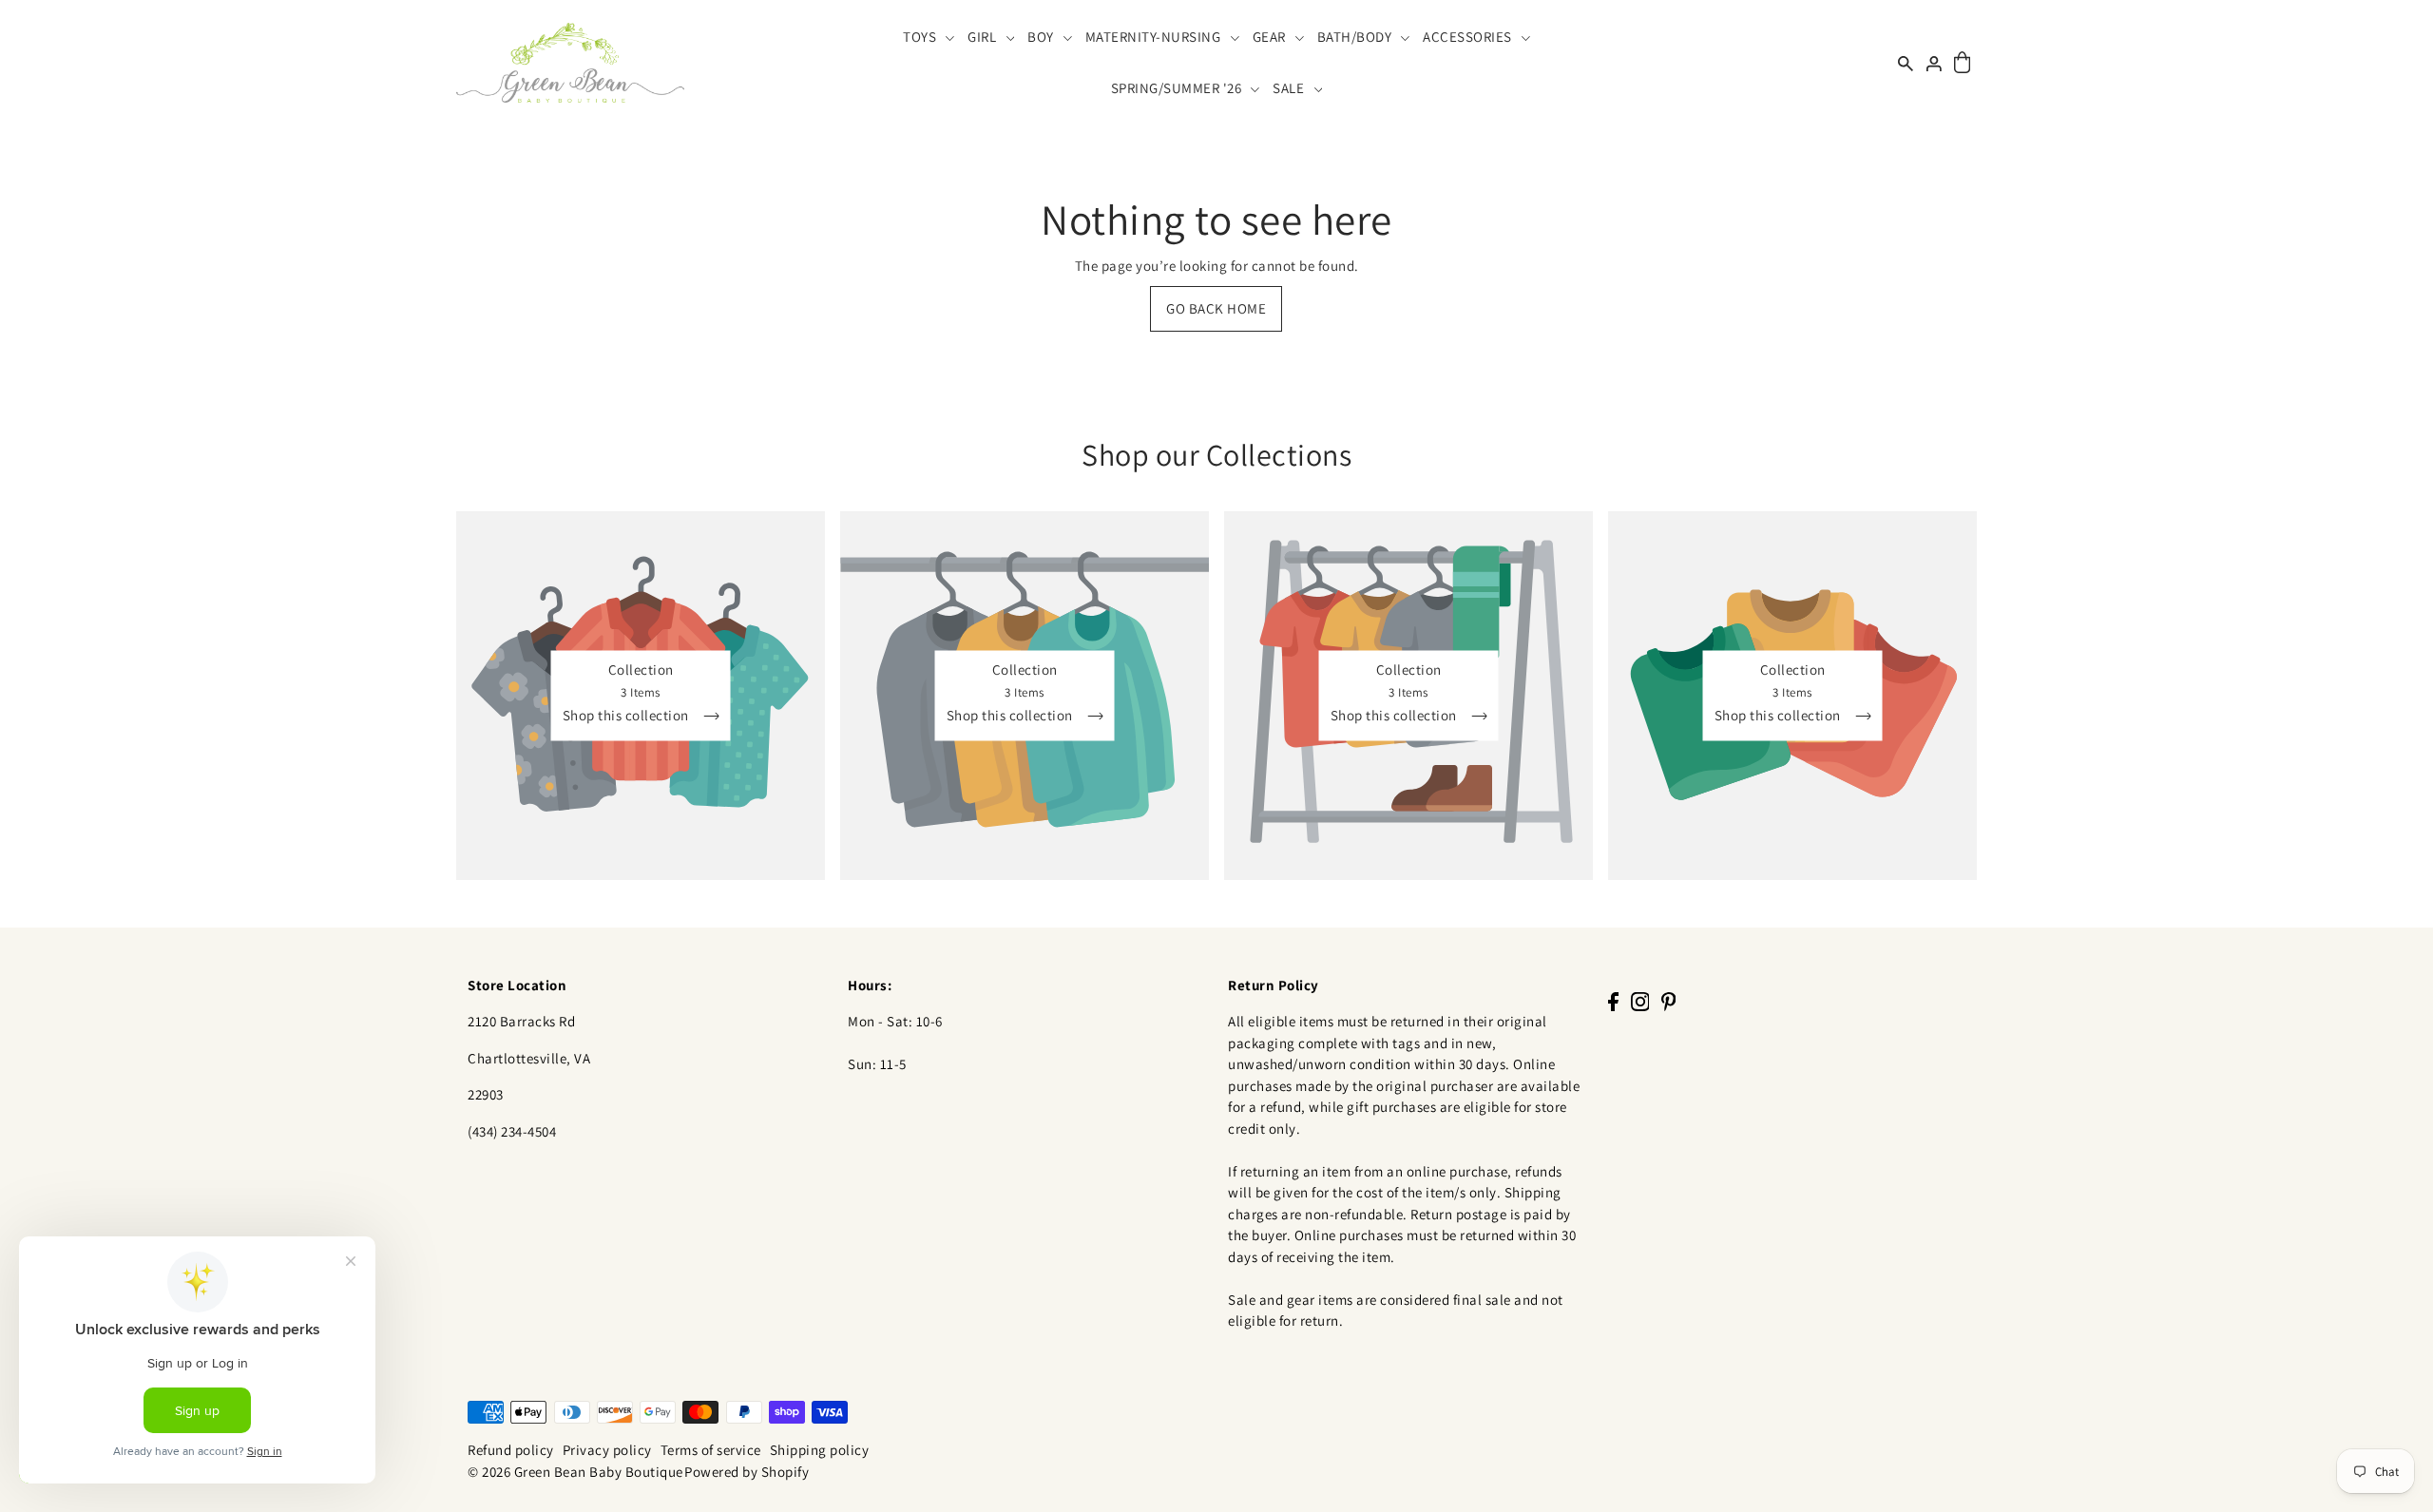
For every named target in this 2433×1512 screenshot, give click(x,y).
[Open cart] (1962, 63)
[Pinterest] (1669, 1001)
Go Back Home (1216, 308)
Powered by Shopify (747, 1472)
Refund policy (511, 1450)
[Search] (1906, 62)
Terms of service (711, 1450)
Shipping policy (820, 1450)
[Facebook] (1613, 1001)
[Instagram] (1640, 1001)
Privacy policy (607, 1450)
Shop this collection (628, 716)
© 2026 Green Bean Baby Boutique (575, 1472)
